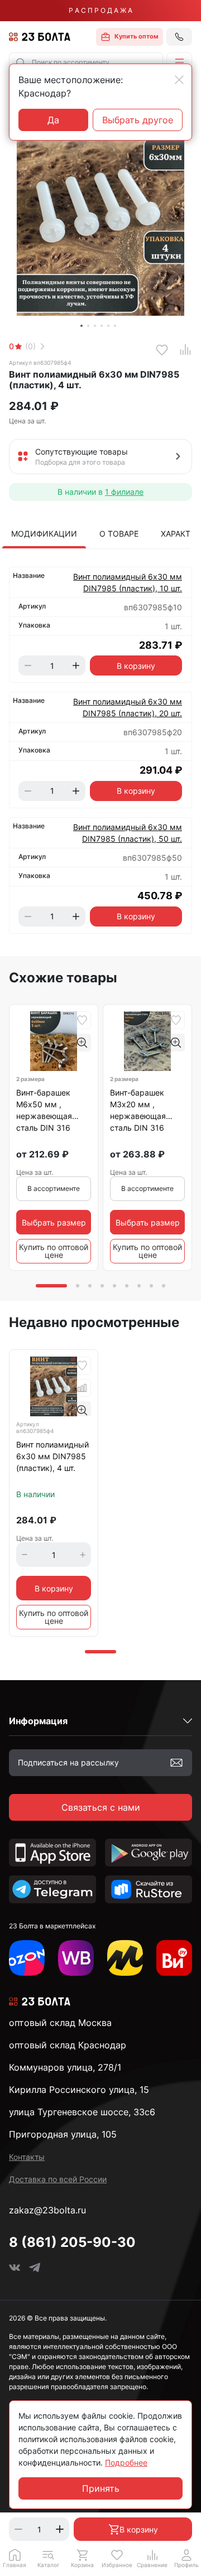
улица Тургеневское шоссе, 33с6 (82, 2112)
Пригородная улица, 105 (63, 2134)
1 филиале (124, 492)
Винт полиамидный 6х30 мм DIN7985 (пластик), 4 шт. (52, 1456)
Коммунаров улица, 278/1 (65, 2067)
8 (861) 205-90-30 (72, 2242)
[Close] (179, 80)
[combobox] (86, 62)
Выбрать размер (54, 1222)
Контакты (27, 2157)
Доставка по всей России (58, 2179)
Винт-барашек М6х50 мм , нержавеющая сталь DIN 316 (44, 1110)
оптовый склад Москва (60, 2023)
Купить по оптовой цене (54, 1251)
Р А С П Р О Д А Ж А (100, 10)
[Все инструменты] (174, 1958)
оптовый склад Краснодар (68, 2045)
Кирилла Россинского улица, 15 (79, 2090)
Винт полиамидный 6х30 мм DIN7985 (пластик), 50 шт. (128, 833)
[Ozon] (27, 1958)
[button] (179, 62)
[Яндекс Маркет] (125, 1958)
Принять (101, 2488)
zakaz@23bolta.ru (47, 2210)
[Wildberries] (76, 1958)
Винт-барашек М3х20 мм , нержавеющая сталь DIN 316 (138, 1110)
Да (53, 120)
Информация (38, 1721)
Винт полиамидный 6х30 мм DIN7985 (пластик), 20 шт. (128, 707)
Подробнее (126, 2462)
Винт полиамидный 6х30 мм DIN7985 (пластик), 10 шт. (128, 582)
